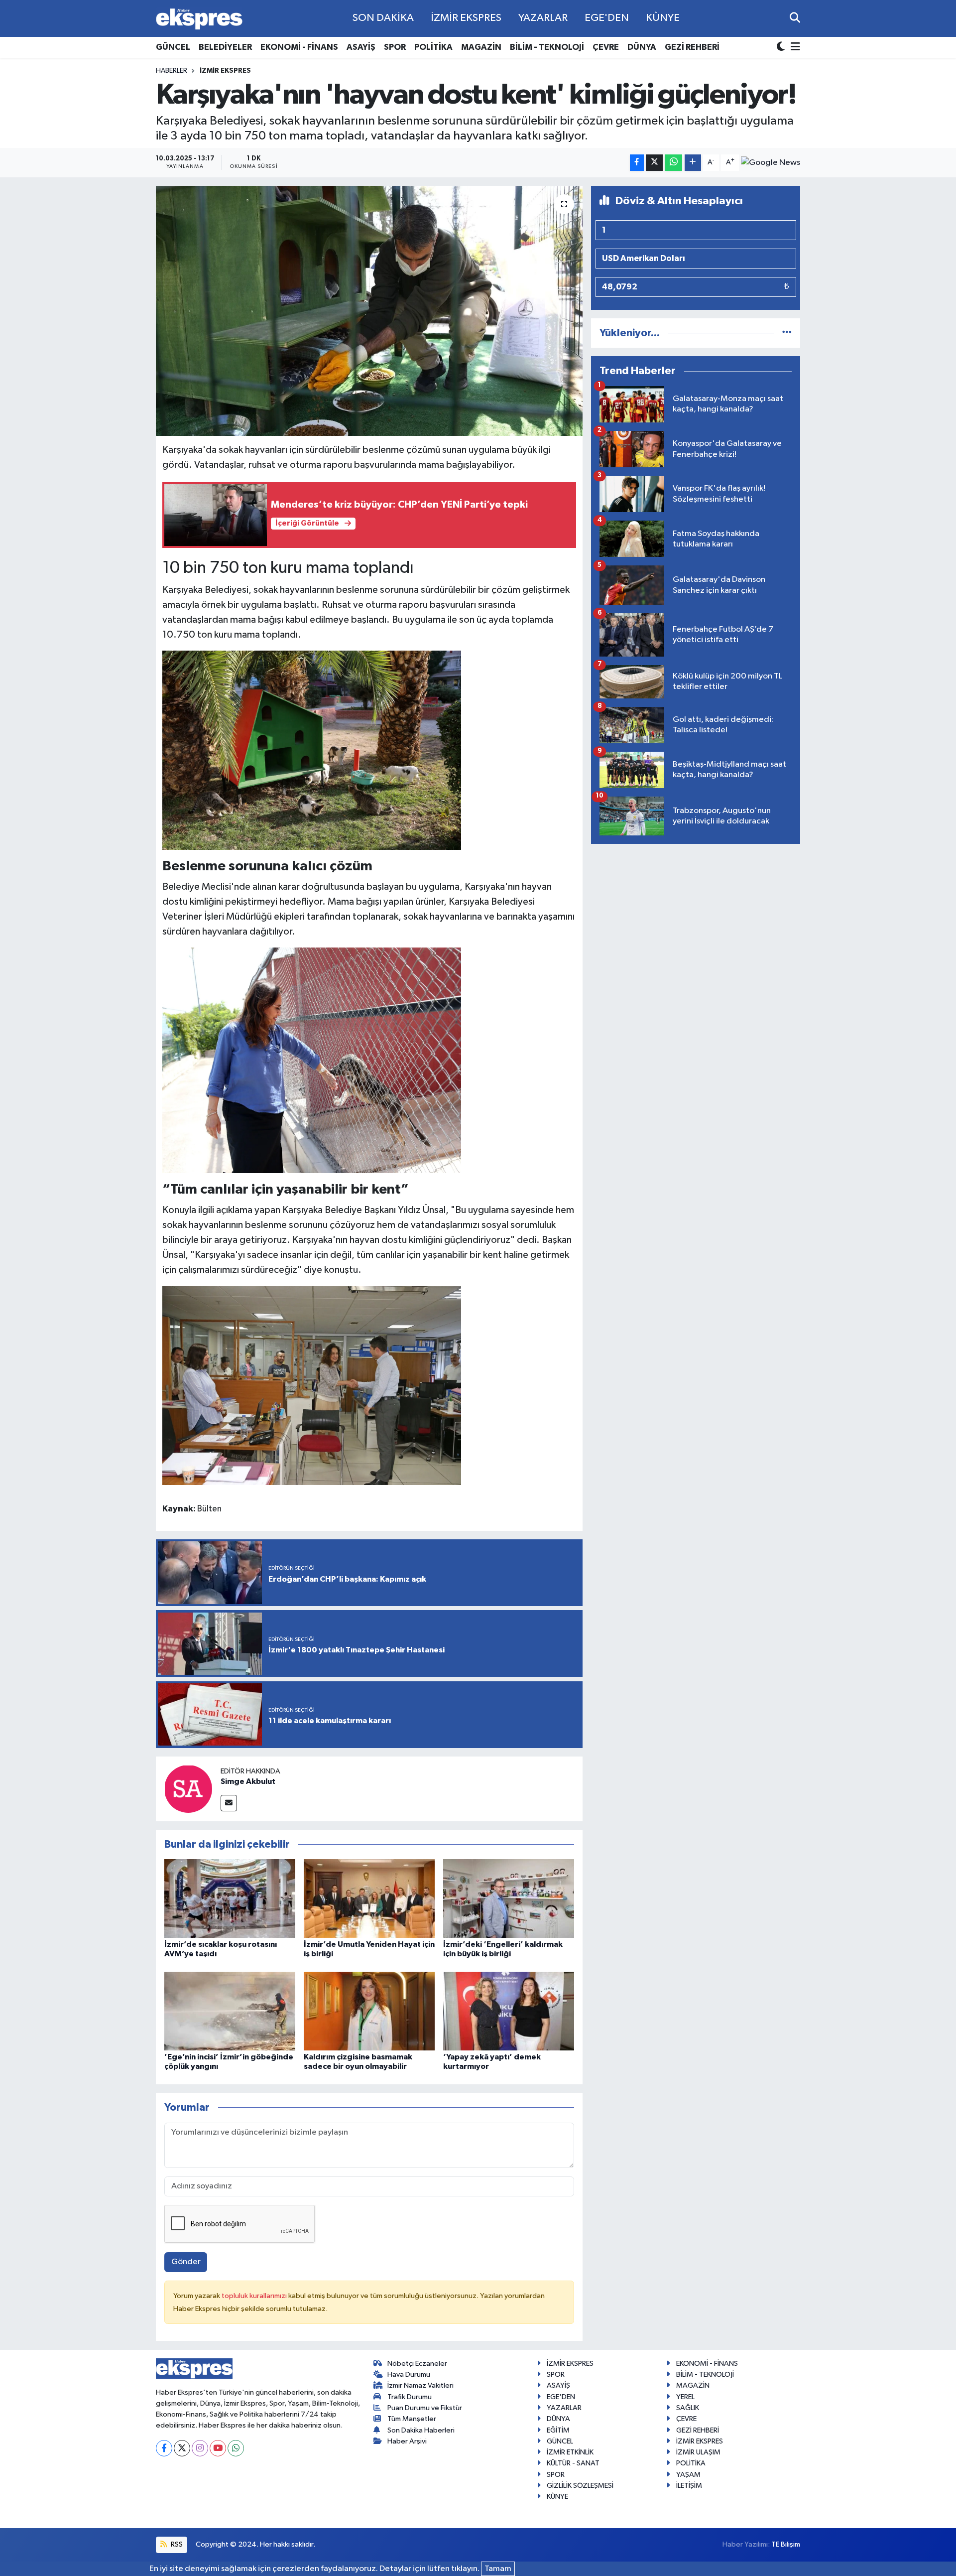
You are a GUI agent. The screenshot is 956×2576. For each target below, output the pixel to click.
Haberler (172, 71)
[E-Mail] (229, 1803)
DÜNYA (642, 47)
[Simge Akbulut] (188, 1789)
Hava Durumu (409, 2374)
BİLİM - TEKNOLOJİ (547, 47)
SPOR (395, 47)
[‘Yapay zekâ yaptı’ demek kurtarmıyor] (509, 2011)
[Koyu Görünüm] (782, 48)
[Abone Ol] (771, 162)
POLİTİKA (433, 47)
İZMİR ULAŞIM (698, 2452)
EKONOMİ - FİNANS (299, 47)
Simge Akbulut (248, 1781)
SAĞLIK (688, 2408)
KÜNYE (663, 18)
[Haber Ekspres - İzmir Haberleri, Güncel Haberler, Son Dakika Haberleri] (199, 19)
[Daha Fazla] (693, 163)
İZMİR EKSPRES (466, 18)
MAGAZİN (481, 47)
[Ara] (795, 18)
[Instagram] (200, 2448)
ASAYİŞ (361, 47)
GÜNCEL (173, 47)
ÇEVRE (606, 47)
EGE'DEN (607, 18)
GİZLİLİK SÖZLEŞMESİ (580, 2486)
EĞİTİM (558, 2430)
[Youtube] (218, 2448)
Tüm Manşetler (412, 2419)
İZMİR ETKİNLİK (570, 2452)
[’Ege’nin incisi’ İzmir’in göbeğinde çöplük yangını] (230, 2011)
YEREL (685, 2397)
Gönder (186, 2262)
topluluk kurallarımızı (255, 2296)
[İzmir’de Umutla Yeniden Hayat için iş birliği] (369, 1898)
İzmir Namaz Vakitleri (420, 2385)
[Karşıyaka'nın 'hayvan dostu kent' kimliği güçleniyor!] (369, 311)
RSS (176, 2544)
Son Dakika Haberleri (421, 2430)
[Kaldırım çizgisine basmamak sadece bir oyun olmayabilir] (369, 2011)
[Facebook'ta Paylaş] (637, 163)
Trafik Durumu (410, 2397)
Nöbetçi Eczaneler (417, 2364)
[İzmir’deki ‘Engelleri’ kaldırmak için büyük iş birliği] (509, 1898)
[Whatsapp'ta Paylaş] (673, 163)
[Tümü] (787, 333)
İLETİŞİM (689, 2486)
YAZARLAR (543, 18)
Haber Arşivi (407, 2441)
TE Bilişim (786, 2544)
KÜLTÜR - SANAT (573, 2463)
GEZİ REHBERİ (692, 47)
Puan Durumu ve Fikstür (425, 2408)
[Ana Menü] (794, 48)
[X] (182, 2448)
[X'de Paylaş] (654, 163)
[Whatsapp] (236, 2448)
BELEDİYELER (225, 47)
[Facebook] (164, 2448)
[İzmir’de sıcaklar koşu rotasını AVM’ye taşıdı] (230, 1898)
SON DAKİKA (383, 18)
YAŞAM (688, 2475)
